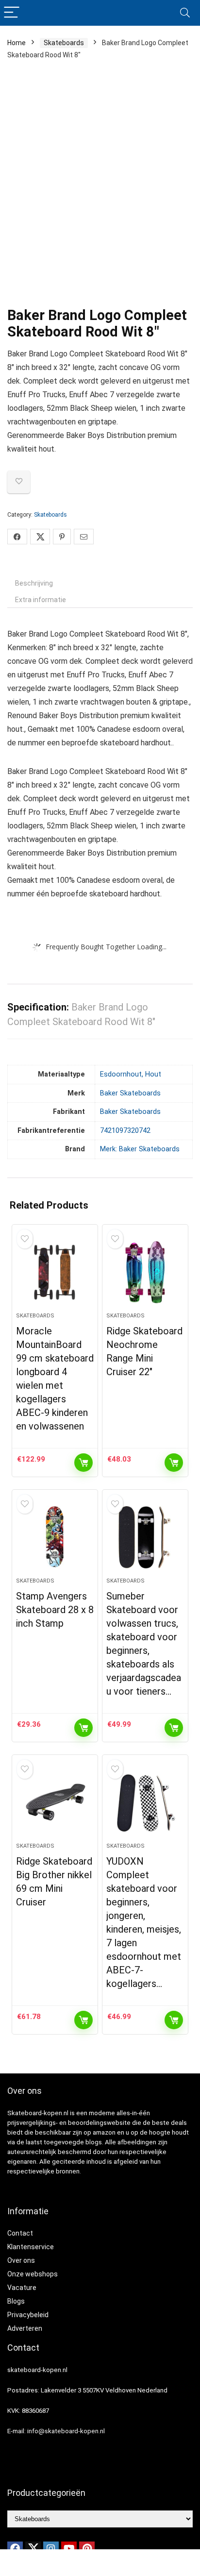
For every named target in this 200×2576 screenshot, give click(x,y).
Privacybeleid (28, 2315)
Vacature (22, 2288)
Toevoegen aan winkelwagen (83, 1463)
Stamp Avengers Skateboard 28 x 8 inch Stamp (55, 1610)
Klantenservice (31, 2247)
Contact (20, 2233)
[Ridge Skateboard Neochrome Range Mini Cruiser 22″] (145, 1272)
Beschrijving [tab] (34, 583)
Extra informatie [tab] (41, 600)
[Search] (185, 13)
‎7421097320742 (125, 1131)
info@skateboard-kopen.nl (66, 2431)
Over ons (21, 2260)
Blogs (16, 2301)
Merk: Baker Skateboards (140, 1149)
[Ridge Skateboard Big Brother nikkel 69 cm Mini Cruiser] (55, 1802)
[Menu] (12, 13)
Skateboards (64, 43)
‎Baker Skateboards (130, 1093)
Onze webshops (33, 2274)
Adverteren (25, 2328)
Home (17, 43)
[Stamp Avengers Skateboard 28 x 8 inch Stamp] (55, 1537)
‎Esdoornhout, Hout (131, 1074)
